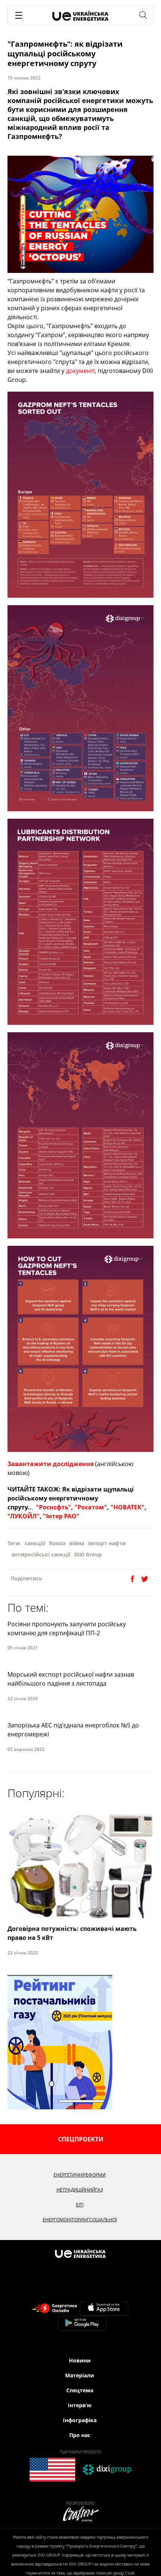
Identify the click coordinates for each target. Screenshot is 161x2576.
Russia (57, 1543)
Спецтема (80, 2390)
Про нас (80, 2435)
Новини (80, 2360)
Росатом (91, 1507)
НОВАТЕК (127, 1507)
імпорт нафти (107, 1543)
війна (77, 1543)
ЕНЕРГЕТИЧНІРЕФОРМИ (80, 2175)
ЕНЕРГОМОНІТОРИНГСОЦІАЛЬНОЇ (80, 2220)
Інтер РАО (61, 1516)
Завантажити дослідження (51, 1464)
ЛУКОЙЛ (23, 1516)
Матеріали (80, 2375)
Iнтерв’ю (80, 2405)
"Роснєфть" (54, 1507)
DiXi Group (88, 1554)
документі (80, 371)
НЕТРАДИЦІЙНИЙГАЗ (80, 2190)
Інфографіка (80, 2420)
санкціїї (35, 1543)
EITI (80, 2205)
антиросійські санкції (41, 1554)
